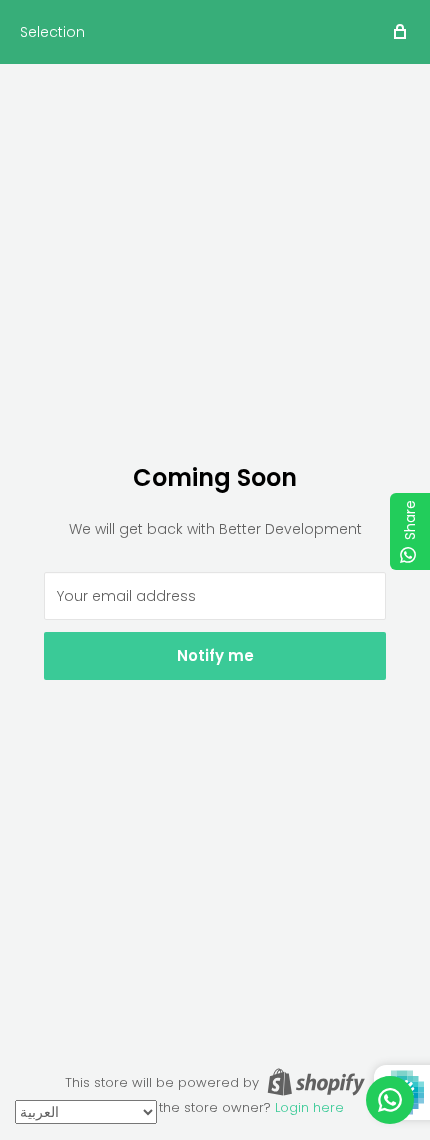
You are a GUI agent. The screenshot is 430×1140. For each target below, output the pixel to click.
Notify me (215, 655)
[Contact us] (390, 1100)
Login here (309, 1107)
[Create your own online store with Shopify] (316, 1082)
